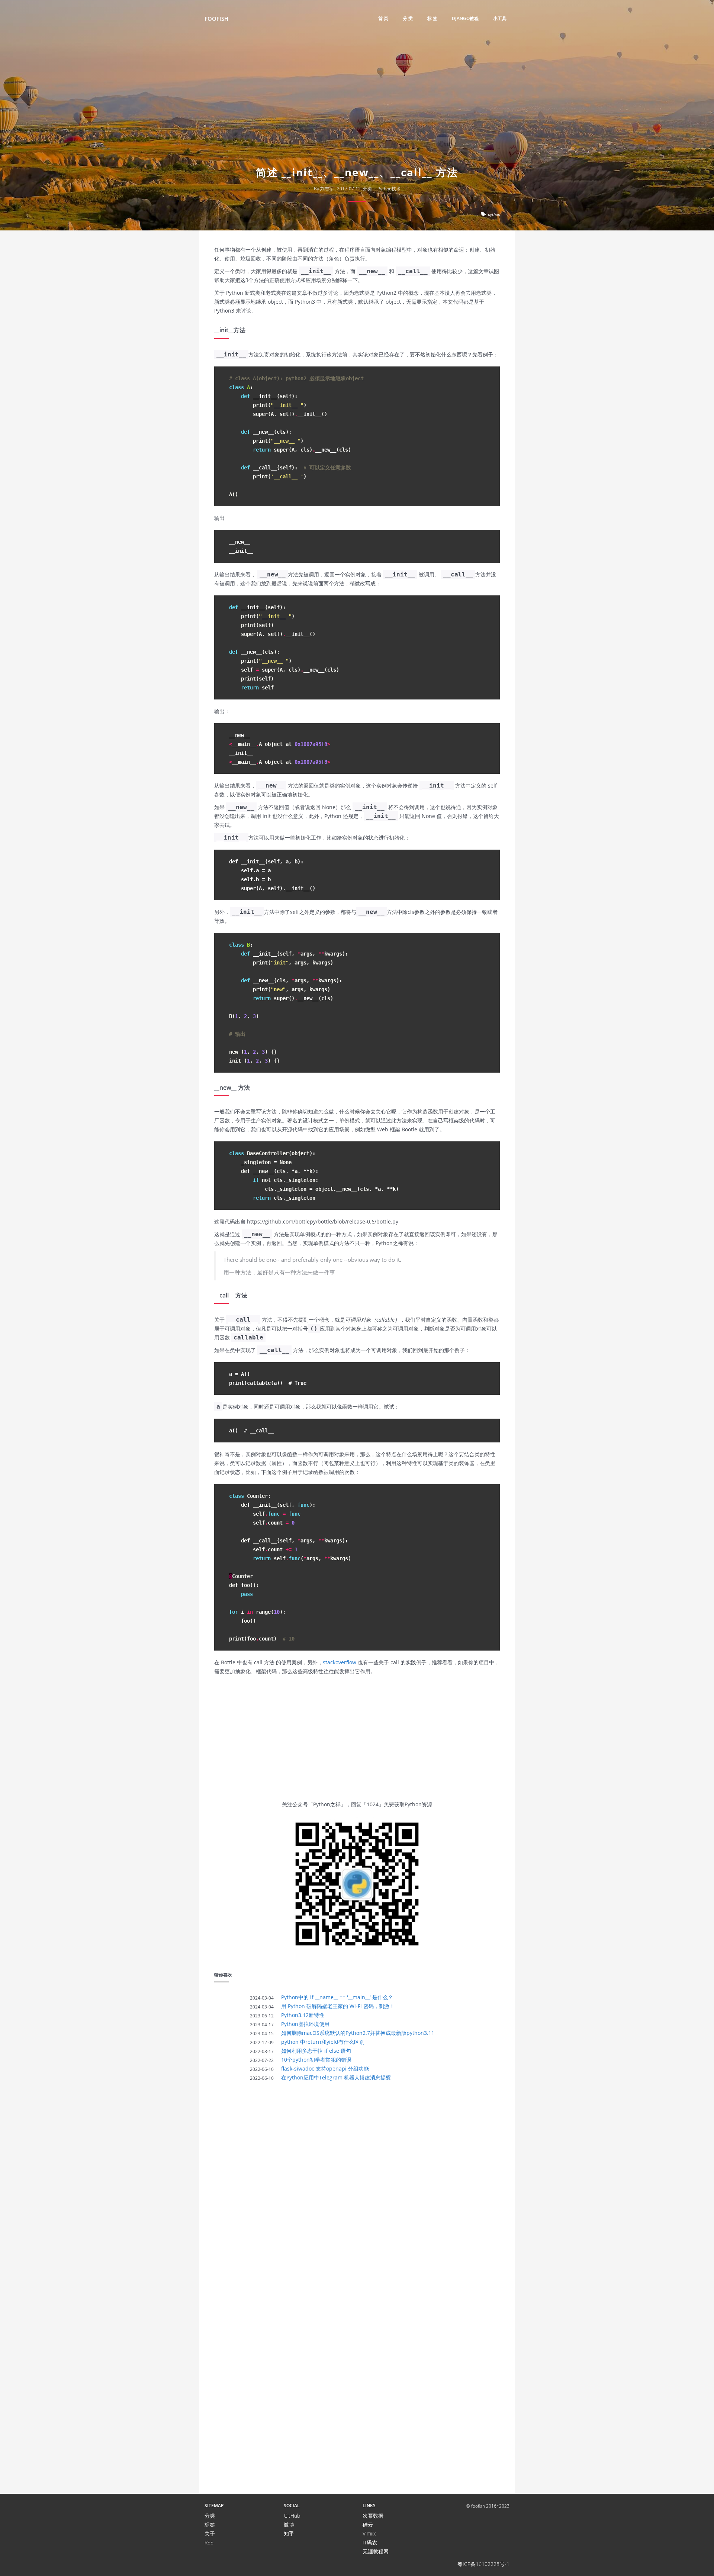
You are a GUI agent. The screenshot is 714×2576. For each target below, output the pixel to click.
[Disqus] (357, 2191)
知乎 (289, 2533)
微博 (289, 2525)
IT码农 (370, 2542)
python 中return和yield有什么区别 (323, 2042)
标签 (210, 2525)
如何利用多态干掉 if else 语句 (316, 2051)
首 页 (383, 18)
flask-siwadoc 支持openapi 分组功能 (325, 2068)
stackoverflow (340, 1662)
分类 (210, 2516)
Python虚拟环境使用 (305, 2024)
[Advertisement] (357, 106)
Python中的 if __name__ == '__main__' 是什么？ (337, 1997)
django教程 (465, 18)
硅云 (368, 2525)
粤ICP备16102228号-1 (483, 2564)
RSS (209, 2542)
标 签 (432, 18)
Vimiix (369, 2533)
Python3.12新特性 (303, 2015)
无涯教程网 (376, 2551)
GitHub (292, 2516)
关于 (210, 2533)
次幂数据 (373, 2516)
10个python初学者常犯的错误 (316, 2060)
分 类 (408, 18)
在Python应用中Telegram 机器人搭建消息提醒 (336, 2077)
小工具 (500, 18)
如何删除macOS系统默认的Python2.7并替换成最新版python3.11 (358, 2033)
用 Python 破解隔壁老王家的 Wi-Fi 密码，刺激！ (338, 2006)
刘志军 (327, 189)
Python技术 (389, 189)
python (494, 214)
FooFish (216, 19)
